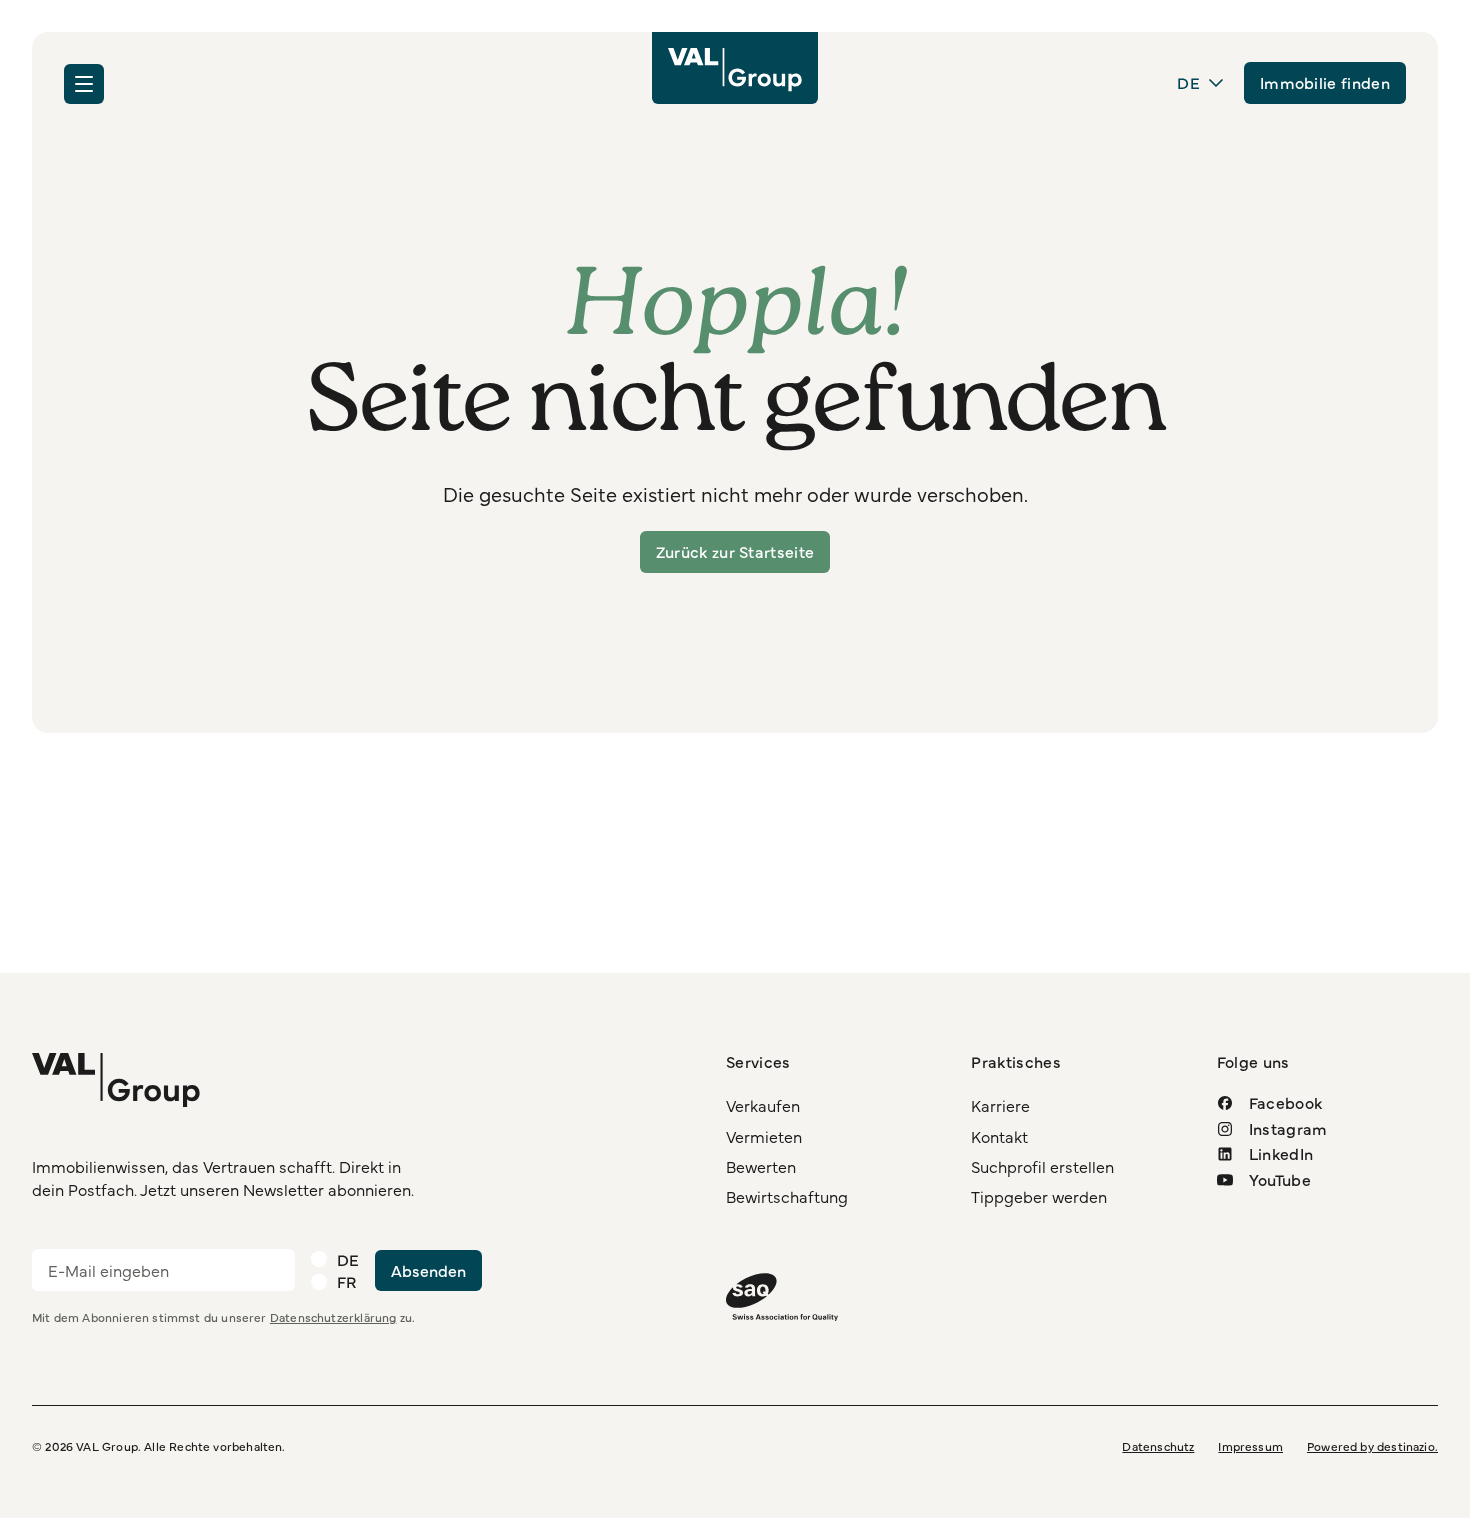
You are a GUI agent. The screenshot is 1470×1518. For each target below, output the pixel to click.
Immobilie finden (1325, 82)
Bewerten (761, 1166)
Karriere (1000, 1105)
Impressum (1250, 1446)
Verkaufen (763, 1105)
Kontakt (999, 1136)
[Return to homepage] (735, 68)
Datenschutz (1158, 1446)
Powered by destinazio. (1372, 1446)
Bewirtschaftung (787, 1196)
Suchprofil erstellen (1042, 1166)
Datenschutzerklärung (333, 1317)
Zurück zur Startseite (735, 551)
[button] (84, 84)
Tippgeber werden (1039, 1196)
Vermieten (764, 1136)
